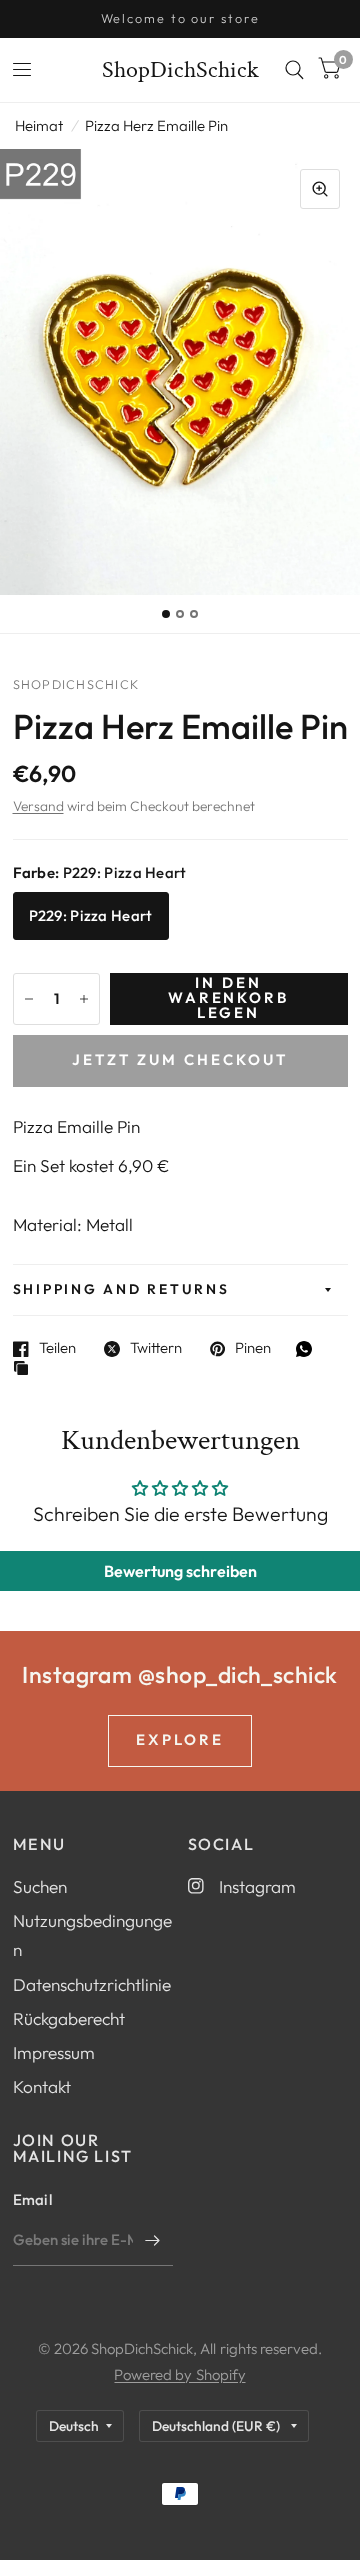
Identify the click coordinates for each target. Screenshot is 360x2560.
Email (33, 2199)
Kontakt (42, 2086)
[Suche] (294, 70)
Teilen (57, 1349)
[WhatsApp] (309, 1349)
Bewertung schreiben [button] (180, 1571)
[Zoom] (320, 189)
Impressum (54, 2052)
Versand (38, 806)
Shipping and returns (121, 1289)
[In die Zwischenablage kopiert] (26, 1369)
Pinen (253, 1349)
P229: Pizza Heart (91, 915)
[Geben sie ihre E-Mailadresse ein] (153, 2240)
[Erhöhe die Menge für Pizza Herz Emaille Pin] (84, 999)
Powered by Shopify (179, 2374)
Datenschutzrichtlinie (92, 1984)
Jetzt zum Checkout (180, 1059)
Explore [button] (180, 1739)
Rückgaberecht (69, 2018)
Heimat (39, 125)
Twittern (156, 1349)
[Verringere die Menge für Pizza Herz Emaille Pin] (29, 999)
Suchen (40, 1886)
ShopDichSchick (180, 70)
